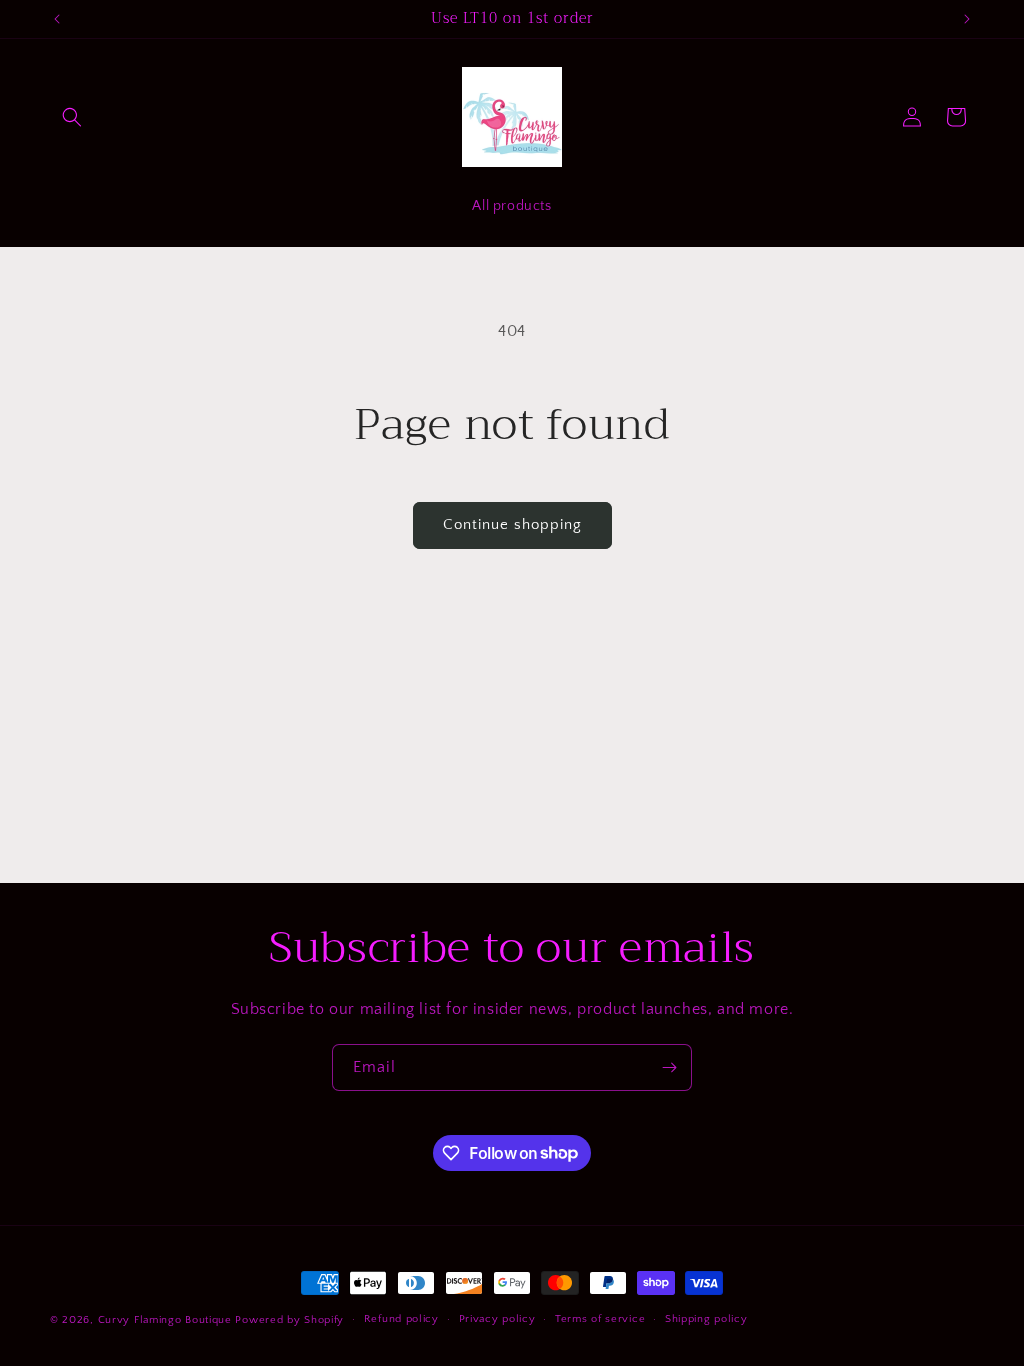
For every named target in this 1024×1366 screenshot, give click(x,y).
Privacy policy (497, 1319)
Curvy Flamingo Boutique (167, 1320)
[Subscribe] (669, 1067)
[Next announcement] (967, 19)
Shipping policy (706, 1319)
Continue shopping (512, 524)
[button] (72, 117)
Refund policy (401, 1319)
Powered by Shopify (289, 1320)
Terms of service (600, 1319)
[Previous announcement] (57, 19)
